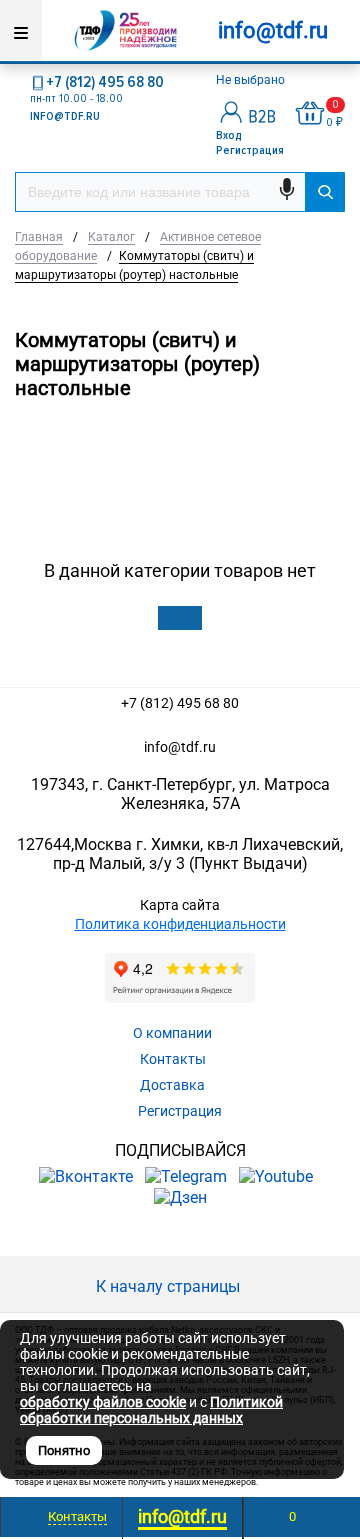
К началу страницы (170, 1286)
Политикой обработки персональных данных (151, 1410)
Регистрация (250, 150)
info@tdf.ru (180, 747)
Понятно (64, 1450)
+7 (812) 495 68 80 (105, 82)
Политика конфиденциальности (180, 924)
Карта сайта (180, 905)
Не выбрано (252, 80)
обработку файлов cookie (103, 1402)
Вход (229, 135)
